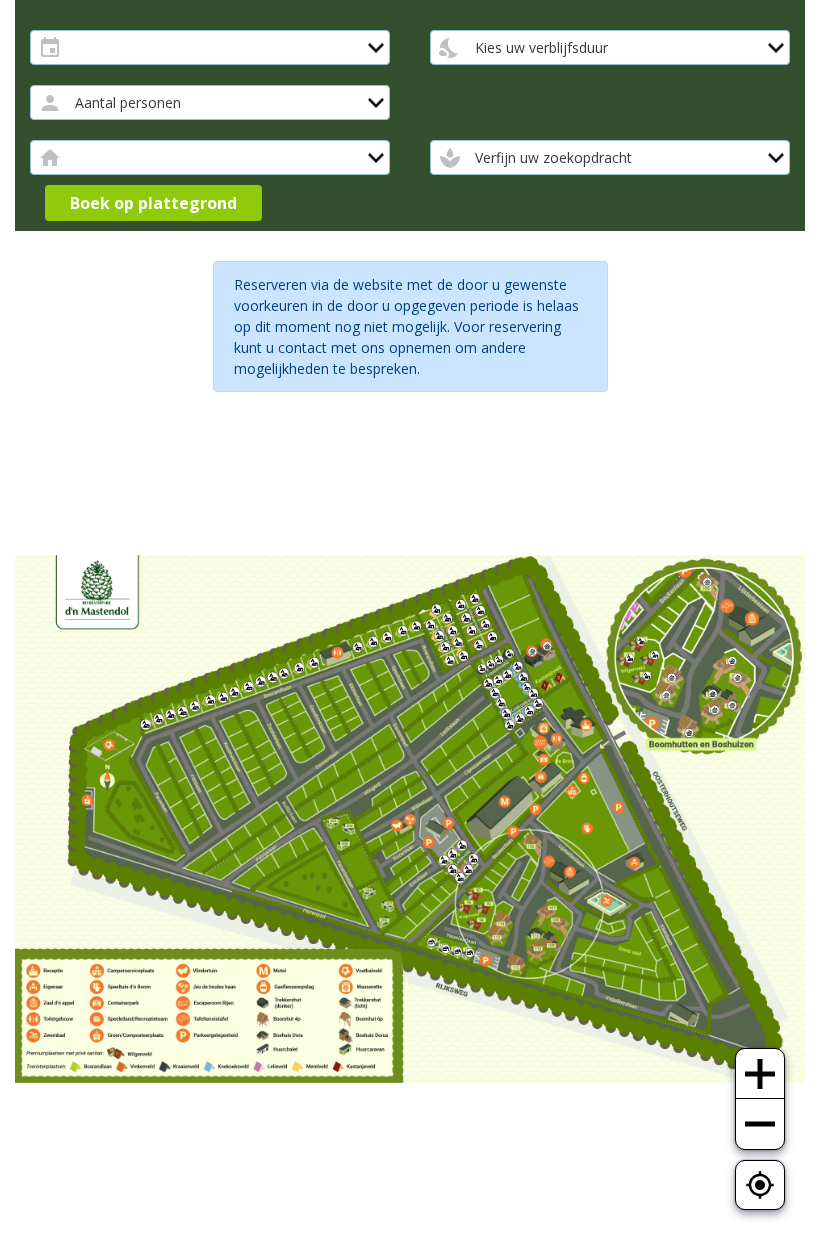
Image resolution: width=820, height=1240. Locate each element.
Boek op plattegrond (153, 203)
